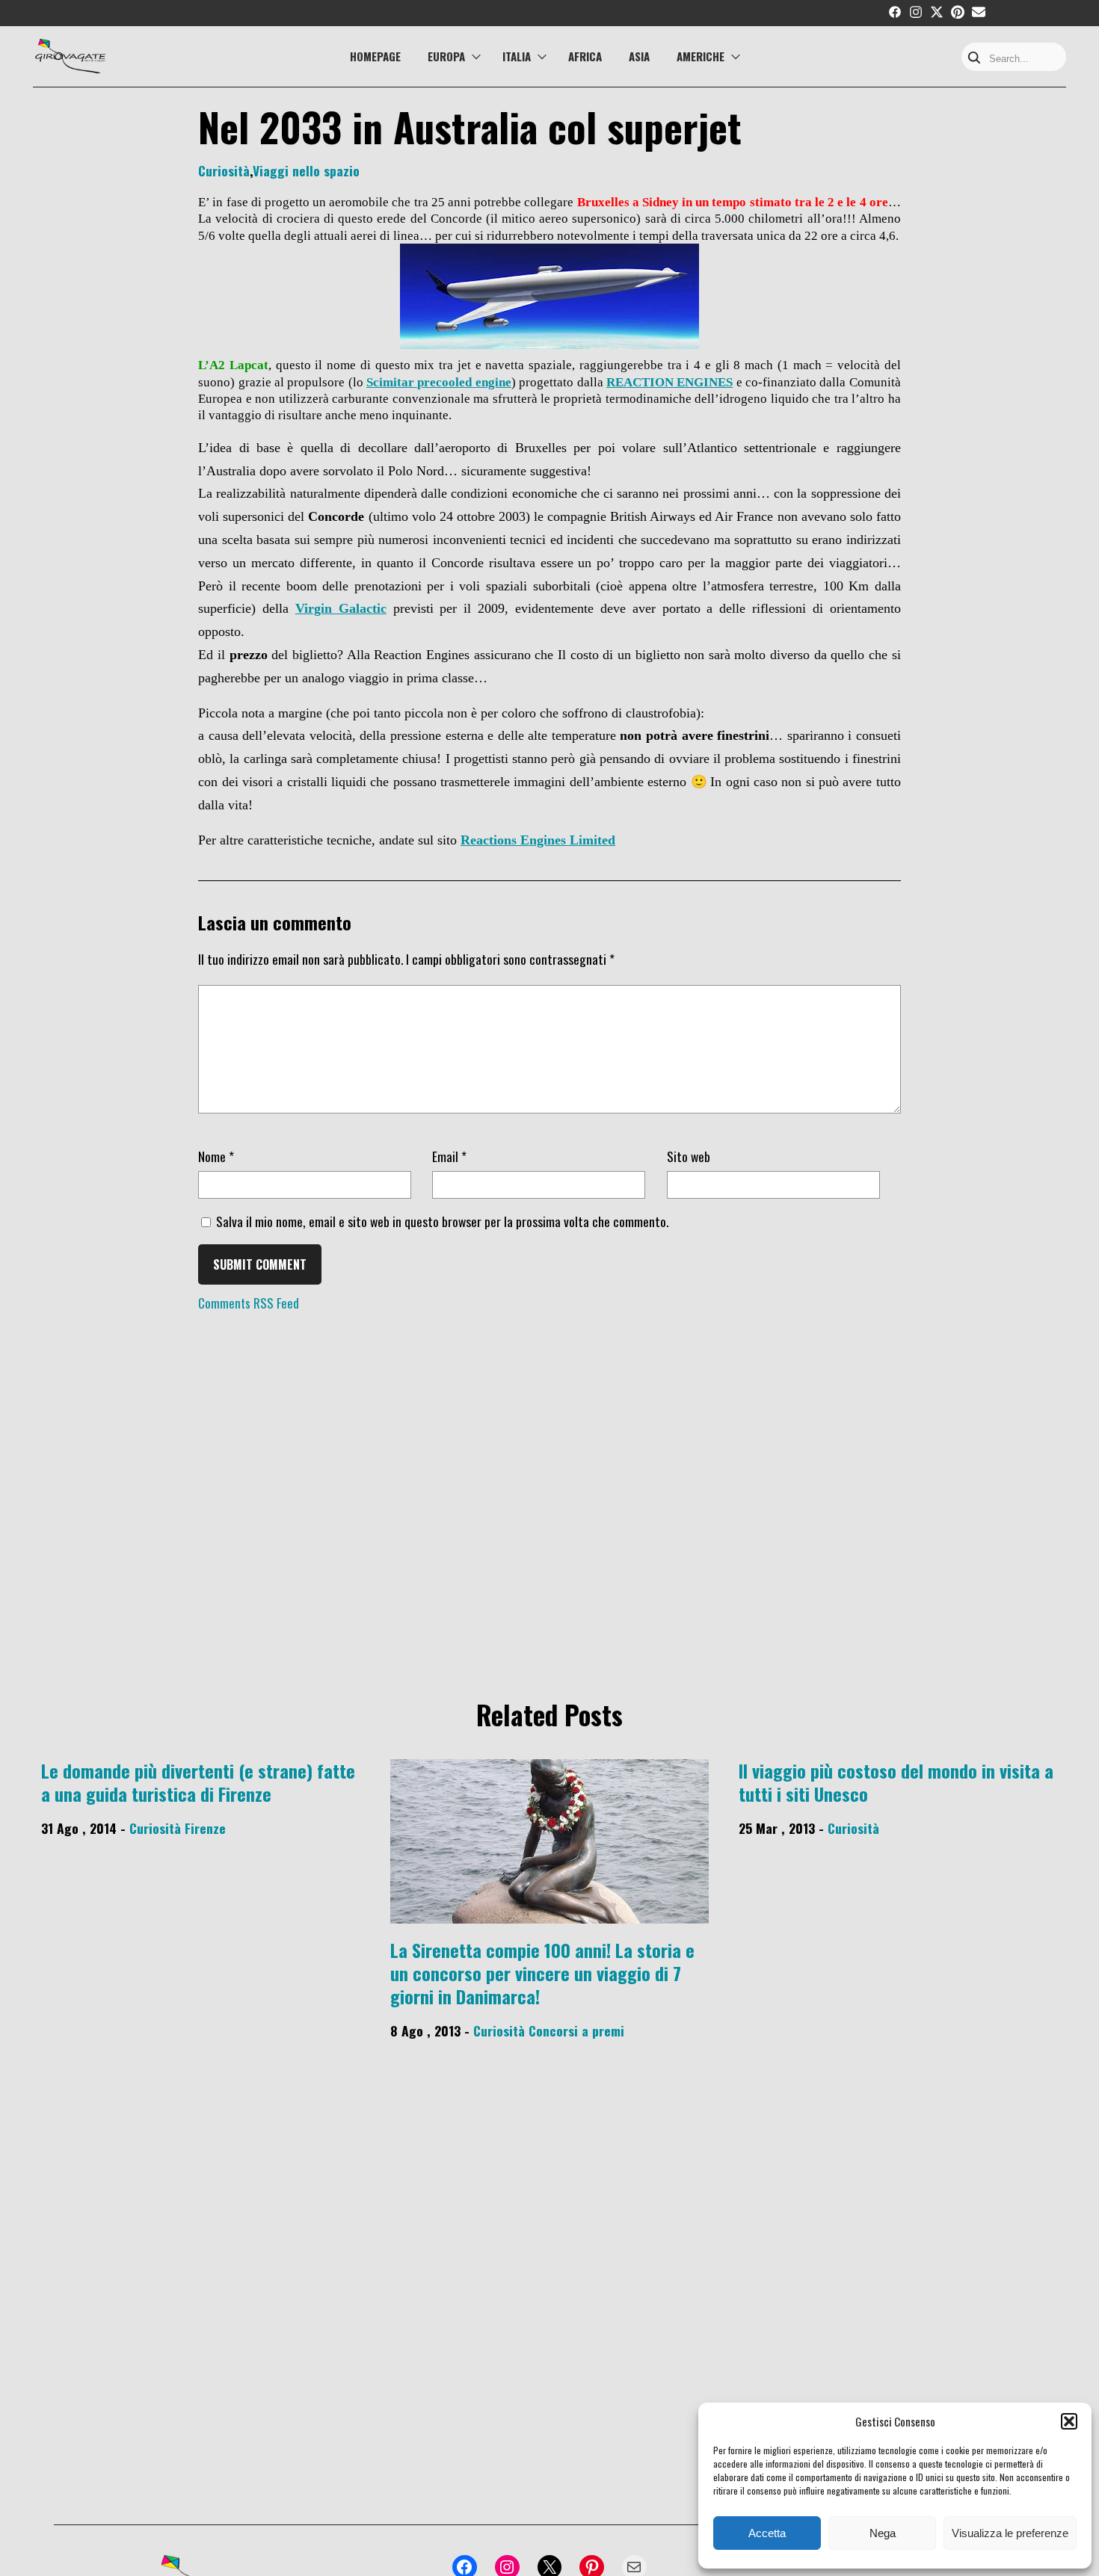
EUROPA (446, 56)
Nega (883, 2533)
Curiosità (224, 170)
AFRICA (585, 56)
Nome (216, 1156)
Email (449, 1156)
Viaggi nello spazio (306, 170)
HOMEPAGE (375, 56)
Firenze (205, 1828)
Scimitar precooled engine (439, 382)
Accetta (767, 2533)
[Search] (974, 59)
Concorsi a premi (576, 2030)
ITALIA (517, 56)
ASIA (639, 56)
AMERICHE (701, 56)
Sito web (689, 1156)
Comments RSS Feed (249, 1304)
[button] (1069, 2421)
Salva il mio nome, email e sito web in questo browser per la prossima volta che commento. (442, 1221)
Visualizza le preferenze (1010, 2533)
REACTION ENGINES (669, 382)
